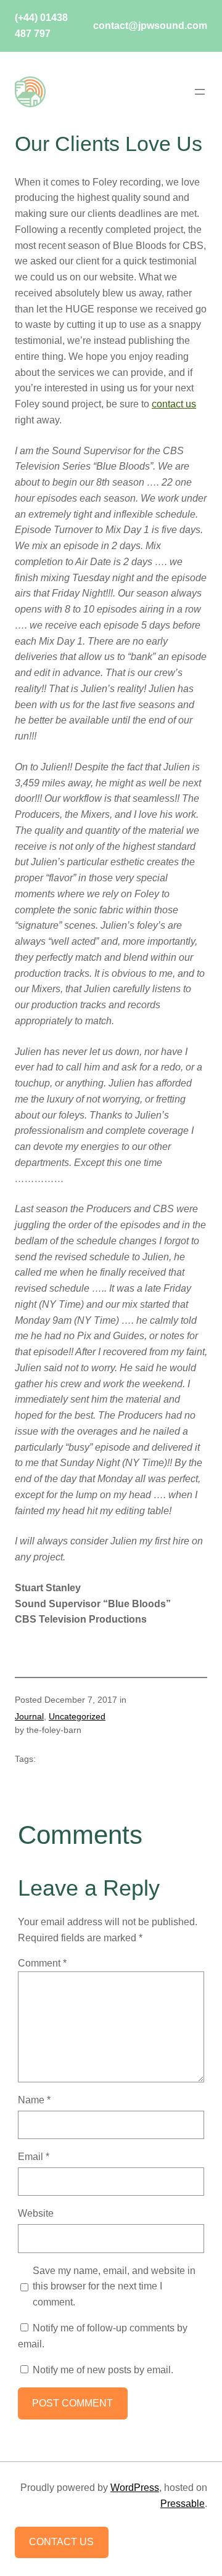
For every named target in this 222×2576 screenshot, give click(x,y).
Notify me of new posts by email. (103, 2370)
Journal (29, 1716)
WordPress (135, 2487)
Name (34, 2100)
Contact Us (61, 2541)
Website (36, 2213)
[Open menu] (200, 92)
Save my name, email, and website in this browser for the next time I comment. (114, 2286)
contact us (174, 404)
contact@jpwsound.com (149, 25)
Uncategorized (77, 1716)
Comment (42, 1963)
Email (34, 2156)
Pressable (183, 2503)
